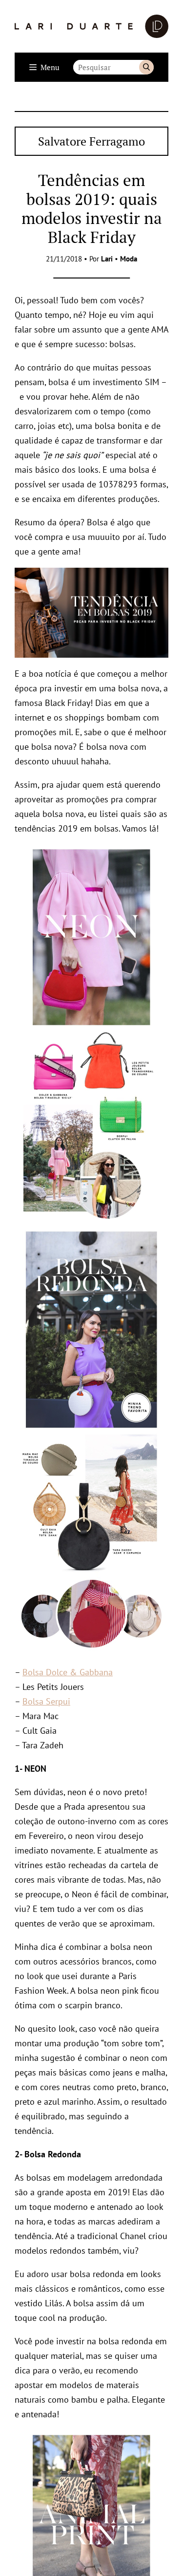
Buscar (146, 67)
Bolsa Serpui (46, 1701)
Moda (129, 259)
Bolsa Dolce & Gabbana (68, 1672)
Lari (107, 259)
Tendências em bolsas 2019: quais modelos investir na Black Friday (92, 208)
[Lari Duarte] (91, 26)
